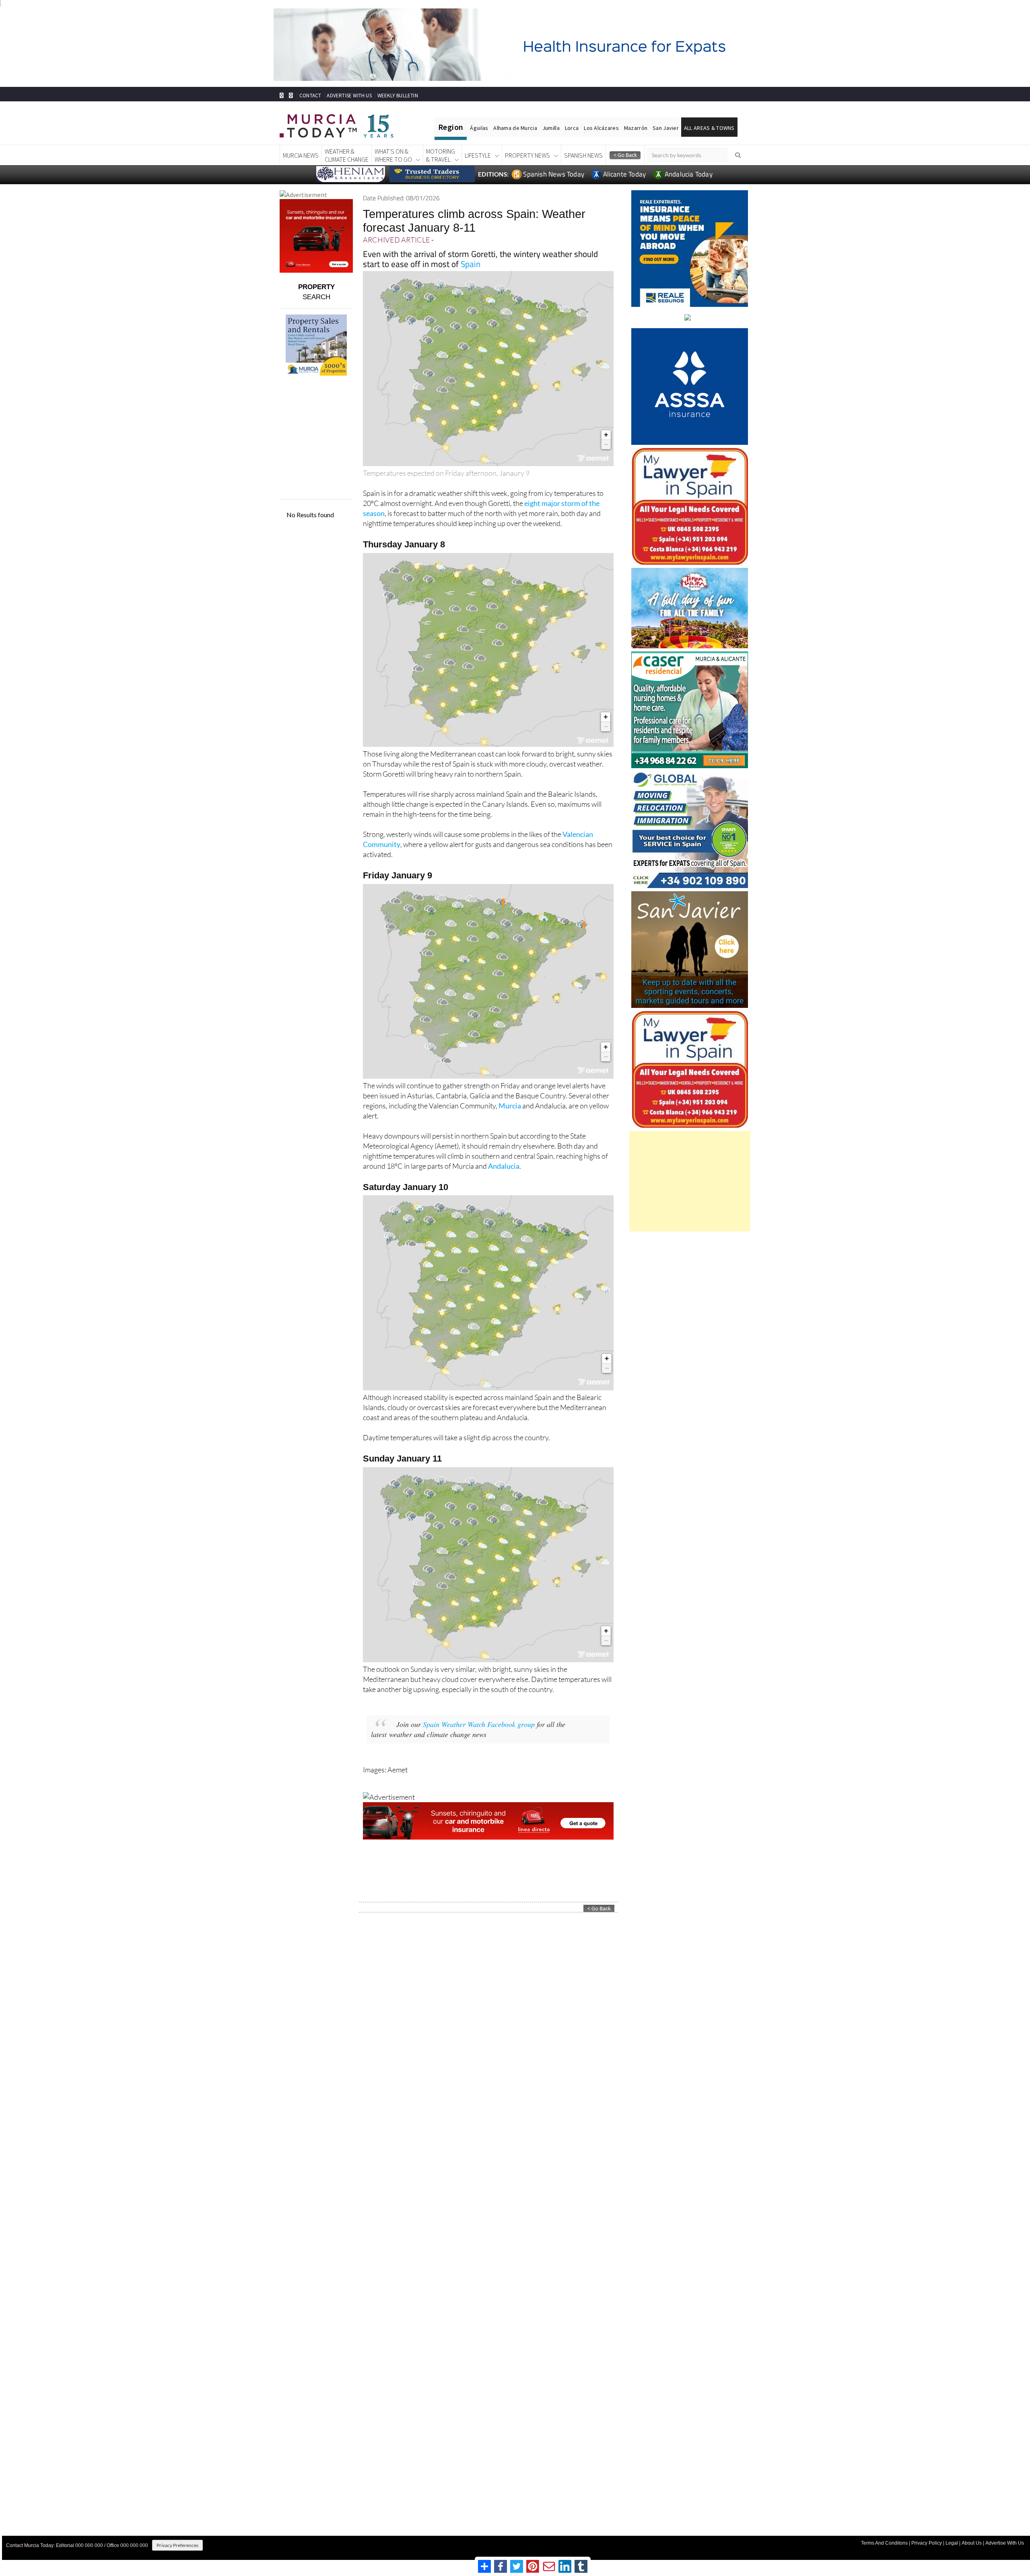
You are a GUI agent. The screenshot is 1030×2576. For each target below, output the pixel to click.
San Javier (666, 128)
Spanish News (583, 155)
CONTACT (310, 96)
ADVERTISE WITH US (349, 96)
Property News (527, 155)
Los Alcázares (601, 128)
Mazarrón (636, 128)
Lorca (572, 128)
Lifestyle (478, 155)
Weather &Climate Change (347, 155)
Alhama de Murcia (515, 128)
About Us (972, 2543)
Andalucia (504, 1166)
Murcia (510, 1106)
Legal (952, 2543)
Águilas (479, 128)
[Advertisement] (690, 1181)
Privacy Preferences (177, 2545)
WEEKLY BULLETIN (398, 96)
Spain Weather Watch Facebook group (479, 1724)
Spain (471, 264)
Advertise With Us (1005, 2543)
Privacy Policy (927, 2543)
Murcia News (301, 155)
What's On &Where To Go (393, 155)
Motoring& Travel (441, 155)
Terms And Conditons (884, 2543)
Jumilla (551, 128)
